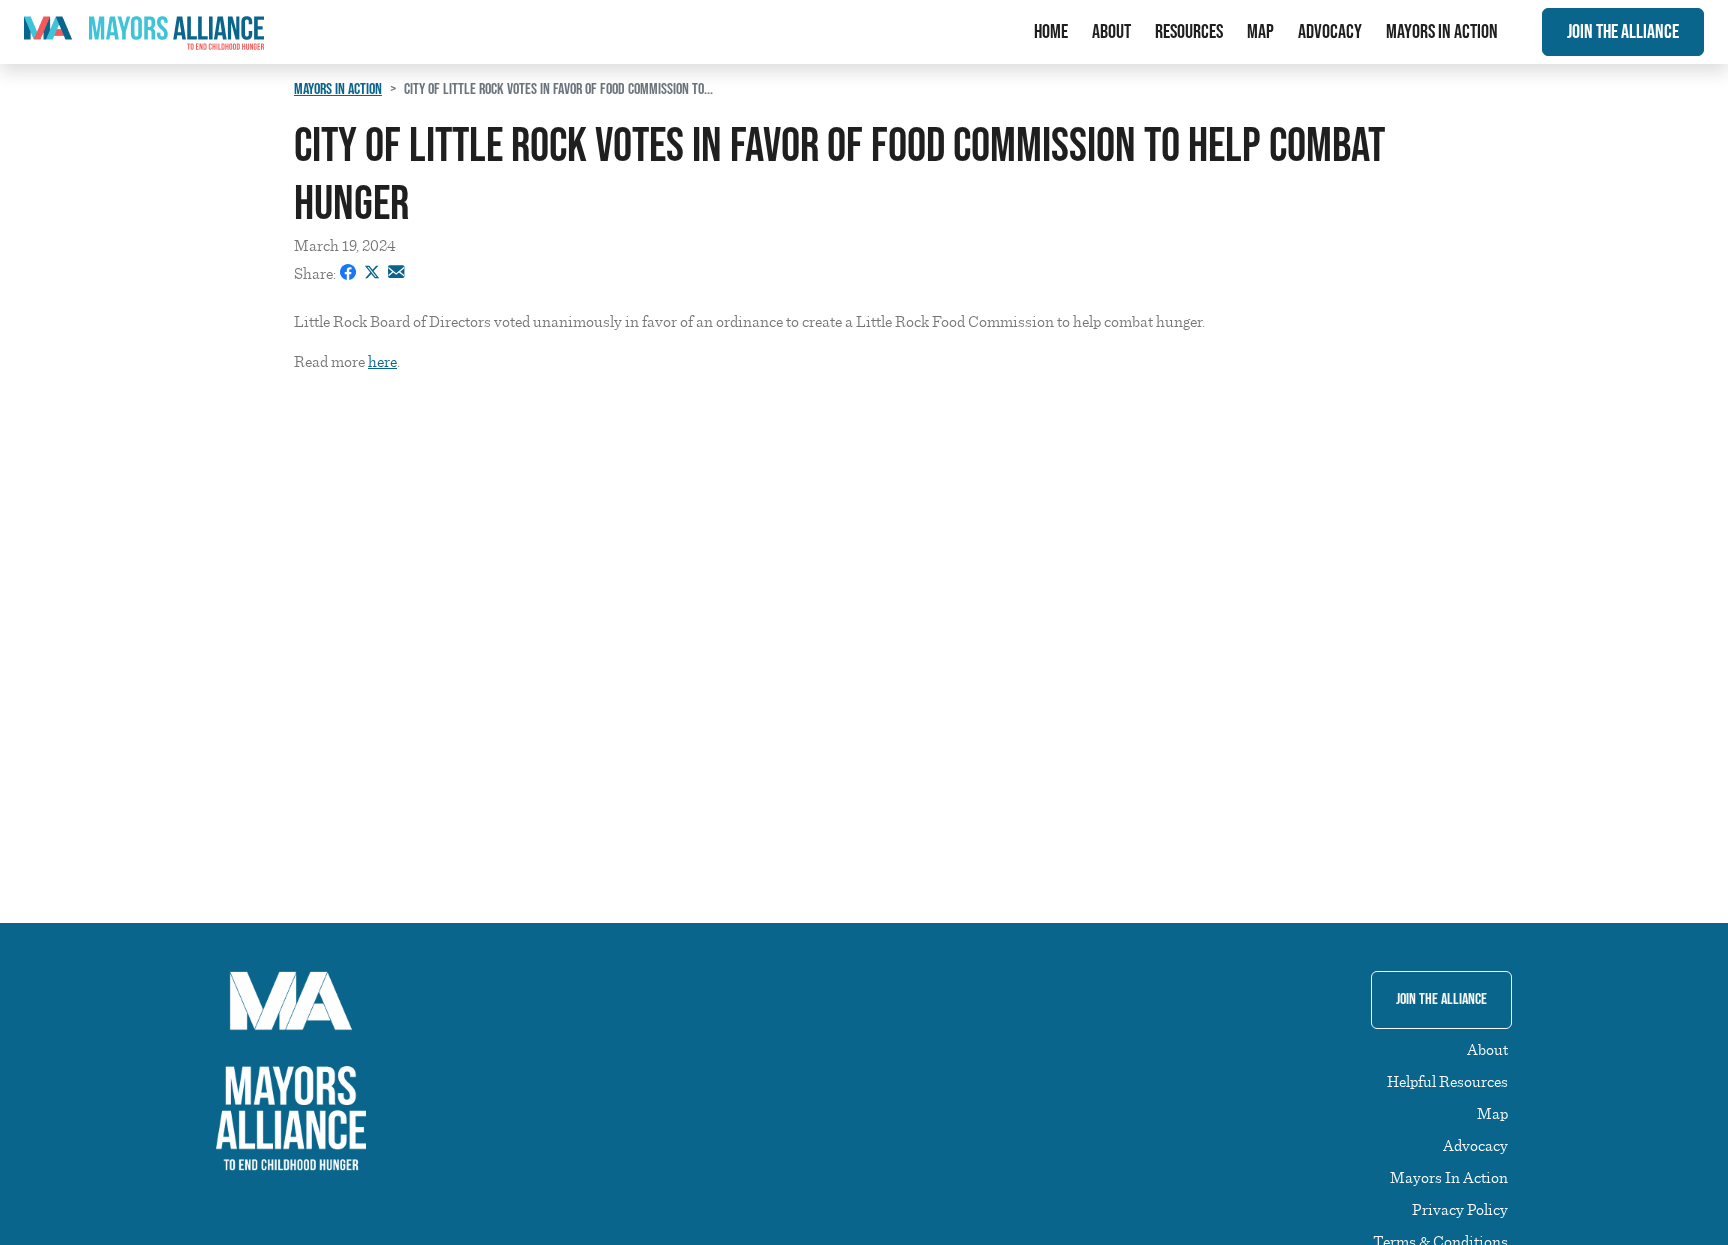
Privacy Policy (1460, 1209)
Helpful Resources (1447, 1081)
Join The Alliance (1623, 32)
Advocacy (1330, 32)
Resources (1189, 32)
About (1111, 32)
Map (1260, 32)
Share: (315, 273)
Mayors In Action (1442, 32)
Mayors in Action (338, 89)
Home (1051, 32)
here (382, 361)
